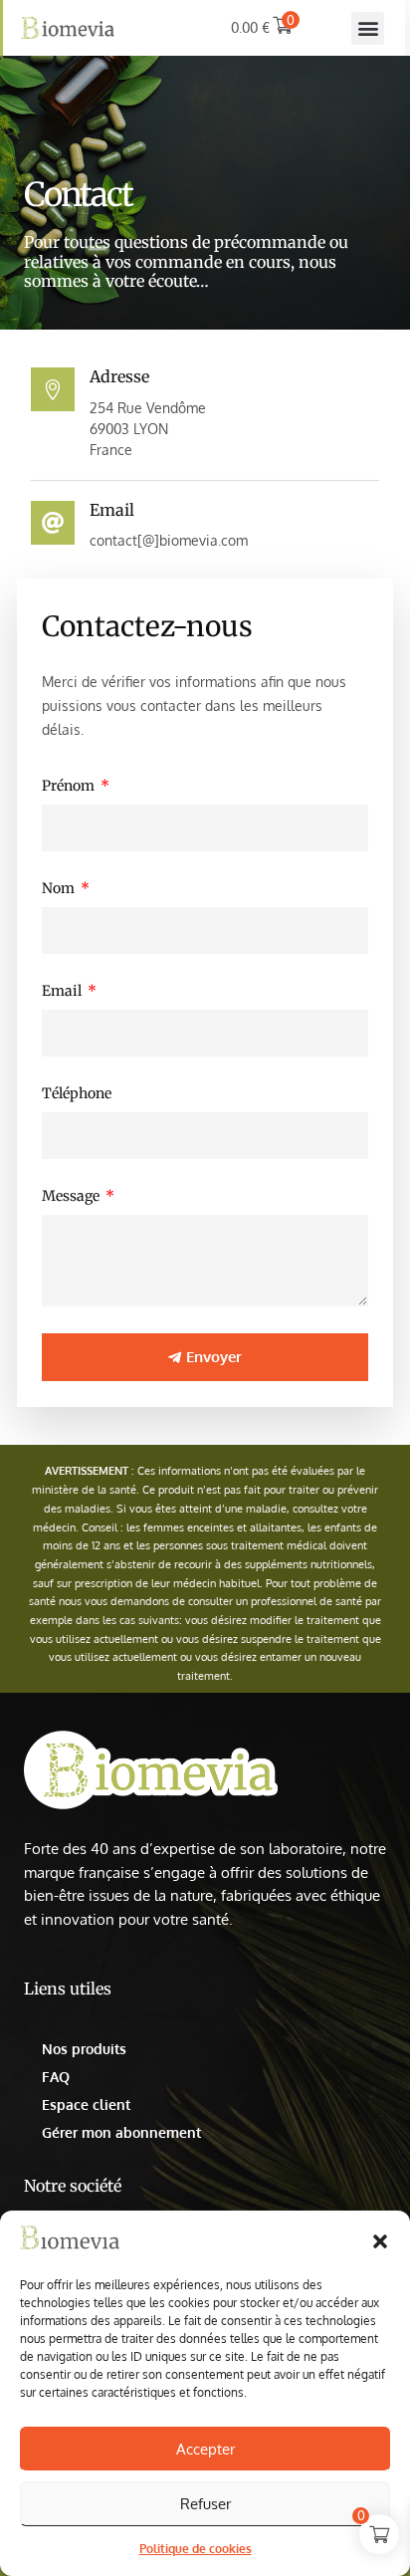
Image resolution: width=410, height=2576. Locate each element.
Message (72, 1196)
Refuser (205, 2504)
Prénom (70, 786)
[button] (380, 2241)
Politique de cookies (196, 2549)
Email (63, 991)
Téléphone (77, 1093)
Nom (60, 888)
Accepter (205, 2449)
